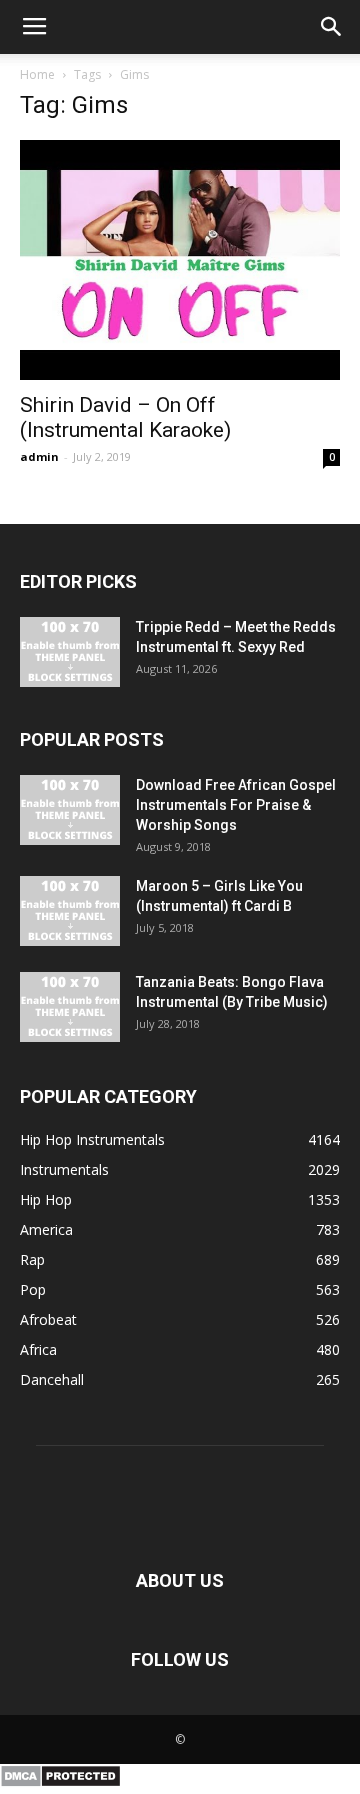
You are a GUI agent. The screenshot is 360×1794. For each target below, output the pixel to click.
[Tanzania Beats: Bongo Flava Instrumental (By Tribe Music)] (70, 1007)
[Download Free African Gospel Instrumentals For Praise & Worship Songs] (70, 810)
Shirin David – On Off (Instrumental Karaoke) (125, 417)
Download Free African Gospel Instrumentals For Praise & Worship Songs (236, 805)
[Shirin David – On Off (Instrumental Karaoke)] (180, 260)
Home (37, 74)
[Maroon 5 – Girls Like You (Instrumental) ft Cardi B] (70, 911)
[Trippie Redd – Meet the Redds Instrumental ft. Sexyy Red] (70, 652)
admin (39, 456)
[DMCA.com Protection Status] (60, 1783)
